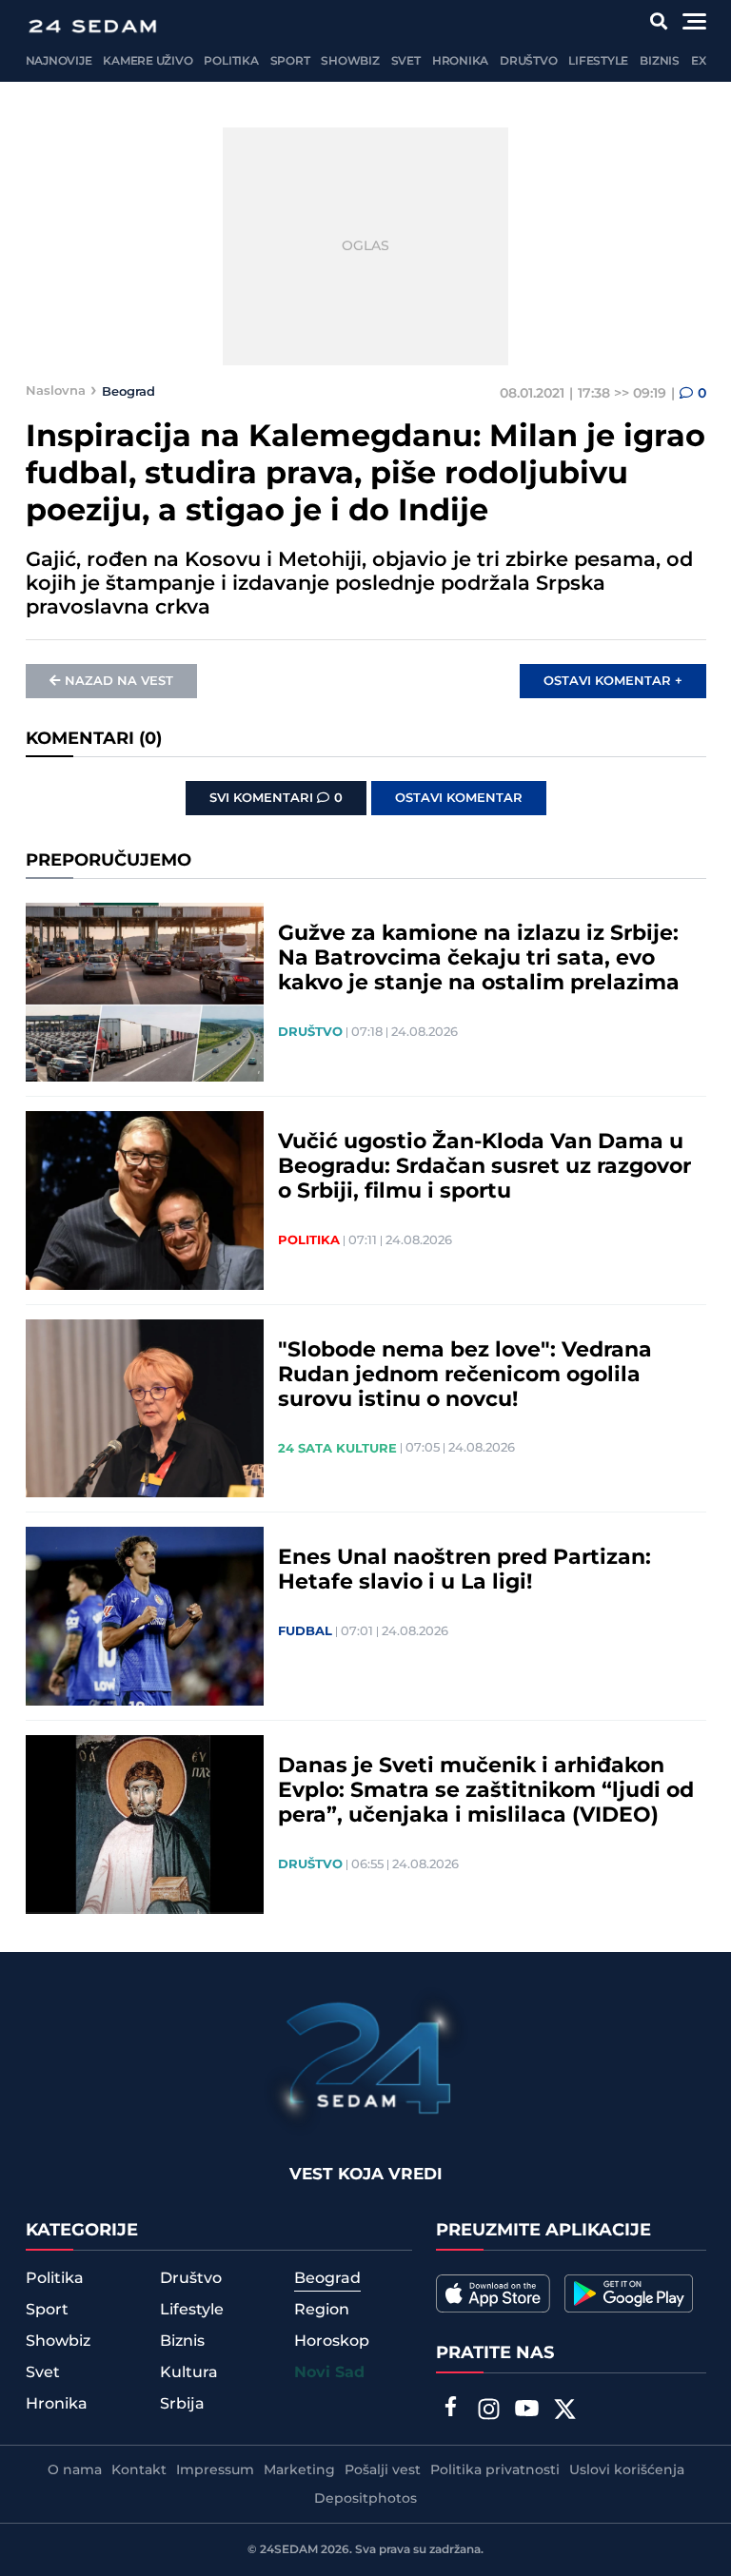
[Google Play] (629, 2293)
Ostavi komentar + (613, 681)
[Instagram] (488, 2411)
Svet (406, 61)
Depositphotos (365, 2499)
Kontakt (139, 2470)
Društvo (528, 61)
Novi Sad (329, 2373)
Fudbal (305, 1631)
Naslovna (56, 391)
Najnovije (59, 61)
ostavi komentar (459, 798)
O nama (75, 2470)
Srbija (182, 2404)
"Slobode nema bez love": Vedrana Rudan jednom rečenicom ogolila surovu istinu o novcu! (465, 1376)
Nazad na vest (119, 681)
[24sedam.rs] (92, 26)
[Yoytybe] (526, 2411)
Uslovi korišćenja (627, 2470)
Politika (231, 61)
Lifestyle (598, 61)
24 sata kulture (337, 1449)
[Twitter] (564, 2411)
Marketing (299, 2470)
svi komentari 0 (276, 798)
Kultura (189, 2372)
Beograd (128, 391)
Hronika (460, 61)
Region (322, 2310)
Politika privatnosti (495, 2470)
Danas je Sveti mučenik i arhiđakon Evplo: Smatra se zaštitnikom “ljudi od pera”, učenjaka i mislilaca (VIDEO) (486, 1791)
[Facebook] (450, 2409)
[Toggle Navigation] (694, 21)
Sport (290, 61)
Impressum (215, 2470)
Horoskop (332, 2341)
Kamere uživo (148, 61)
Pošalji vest (383, 2470)
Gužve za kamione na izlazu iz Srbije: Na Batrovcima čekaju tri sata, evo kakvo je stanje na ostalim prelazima (479, 959)
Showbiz (350, 61)
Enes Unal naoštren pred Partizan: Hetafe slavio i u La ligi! (464, 1571)
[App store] (493, 2293)
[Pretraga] (658, 21)
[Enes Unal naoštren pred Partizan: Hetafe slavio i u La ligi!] (145, 1616)
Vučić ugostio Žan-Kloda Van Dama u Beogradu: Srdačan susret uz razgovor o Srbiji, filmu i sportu (484, 1167)
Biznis (660, 61)
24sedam (289, 2550)
